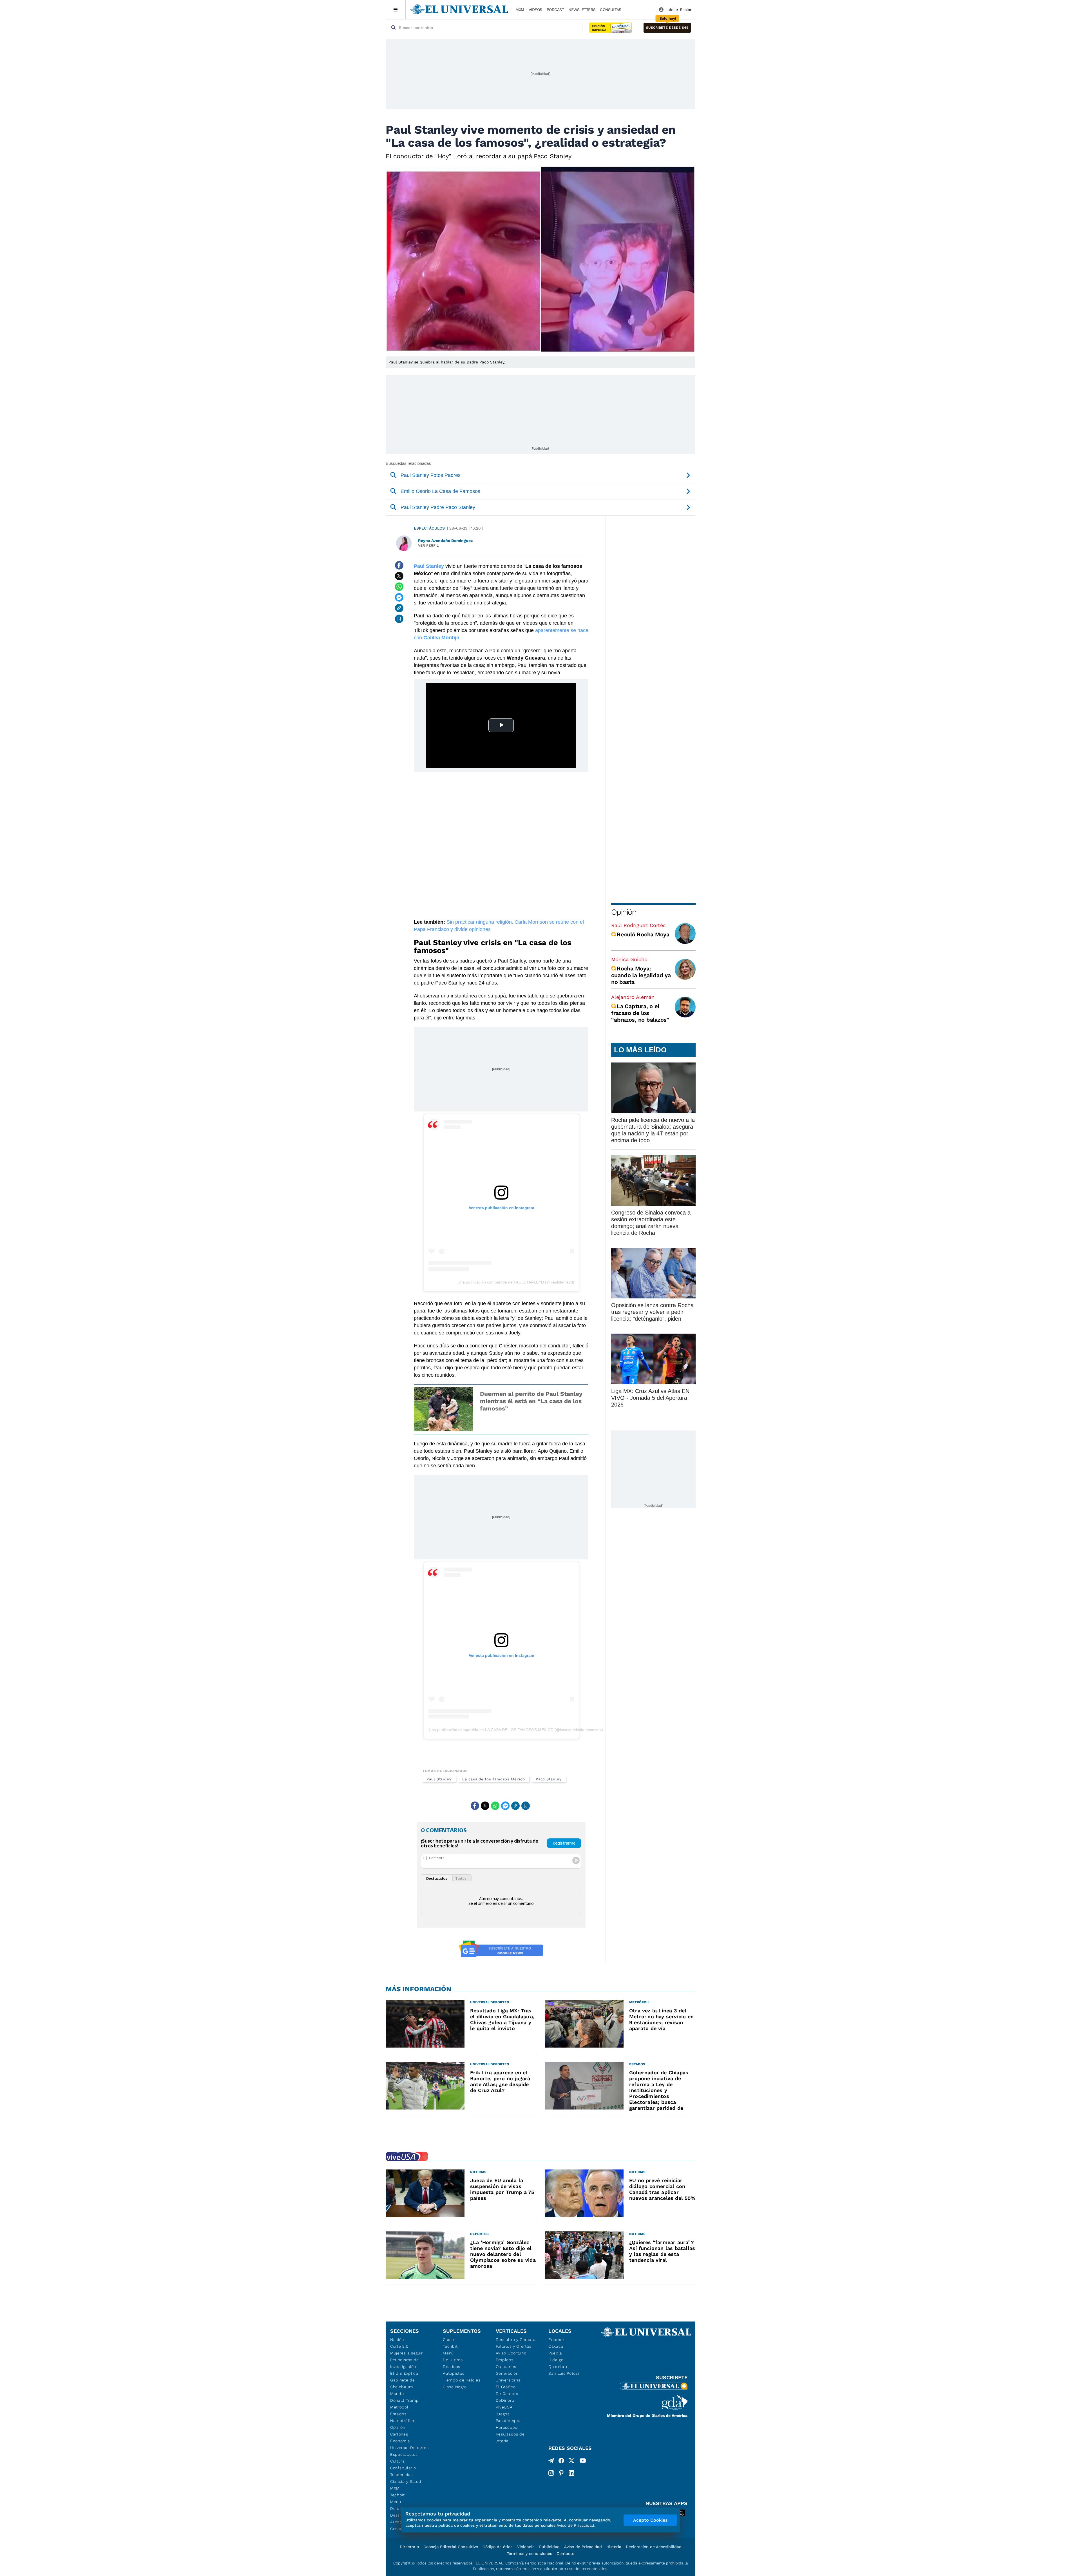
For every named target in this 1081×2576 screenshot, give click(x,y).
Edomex (557, 2340)
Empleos (505, 2360)
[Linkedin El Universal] (571, 2473)
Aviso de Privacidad (583, 2547)
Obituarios (506, 2367)
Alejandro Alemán (633, 997)
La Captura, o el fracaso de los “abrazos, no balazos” (640, 1013)
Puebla (555, 2353)
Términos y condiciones (530, 2553)
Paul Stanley (439, 1779)
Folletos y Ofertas (514, 2346)
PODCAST (555, 10)
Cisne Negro (455, 2387)
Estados (398, 2414)
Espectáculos (429, 528)
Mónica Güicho (629, 959)
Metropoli (400, 2407)
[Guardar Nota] (399, 619)
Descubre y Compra (516, 2340)
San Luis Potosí (564, 2373)
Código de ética (498, 2547)
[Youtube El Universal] (583, 2462)
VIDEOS (535, 10)
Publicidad (549, 2547)
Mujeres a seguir (407, 2353)
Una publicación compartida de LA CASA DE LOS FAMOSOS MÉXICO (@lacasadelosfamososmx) (516, 1730)
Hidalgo (556, 2360)
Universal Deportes (409, 2448)
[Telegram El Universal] (551, 2462)
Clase (448, 2340)
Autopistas (454, 2373)
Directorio (409, 2547)
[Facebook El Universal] (561, 2462)
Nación (397, 2340)
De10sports (507, 2394)
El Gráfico (506, 2387)
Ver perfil (428, 545)
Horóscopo (507, 2427)
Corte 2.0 (399, 2346)
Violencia (526, 2547)
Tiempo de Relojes (462, 2380)
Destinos (452, 2367)
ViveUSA (504, 2407)
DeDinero (505, 2400)
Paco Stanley (549, 1779)
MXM (520, 10)
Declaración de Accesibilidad (654, 2547)
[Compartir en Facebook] (399, 565)
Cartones (399, 2434)
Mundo (397, 2394)
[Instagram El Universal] (551, 2473)
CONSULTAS (611, 10)
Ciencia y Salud (406, 2481)
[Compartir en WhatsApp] (399, 587)
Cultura (397, 2461)
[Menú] (396, 10)
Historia (614, 2547)
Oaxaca (556, 2346)
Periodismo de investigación (405, 2363)
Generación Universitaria (508, 2377)
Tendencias (401, 2475)
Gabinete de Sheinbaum (403, 2383)
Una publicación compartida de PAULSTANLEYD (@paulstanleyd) (516, 1282)
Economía (400, 2441)
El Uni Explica (404, 2373)
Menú (396, 2502)
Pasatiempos (509, 2421)
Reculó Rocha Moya (643, 934)
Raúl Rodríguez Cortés (638, 925)
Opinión (624, 912)
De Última (453, 2360)
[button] (667, 28)
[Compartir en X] (399, 576)
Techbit (397, 2495)
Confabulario (403, 2468)
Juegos (503, 2414)
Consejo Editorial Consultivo (451, 2547)
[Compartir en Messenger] (399, 597)
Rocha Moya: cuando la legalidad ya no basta (641, 975)
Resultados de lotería (510, 2437)
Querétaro (558, 2367)
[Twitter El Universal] (571, 2462)
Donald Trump (404, 2400)
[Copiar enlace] (399, 608)
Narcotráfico (403, 2421)
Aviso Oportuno (511, 2353)
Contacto (565, 2553)
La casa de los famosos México (494, 1779)
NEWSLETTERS (582, 10)
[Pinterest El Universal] (561, 2473)
